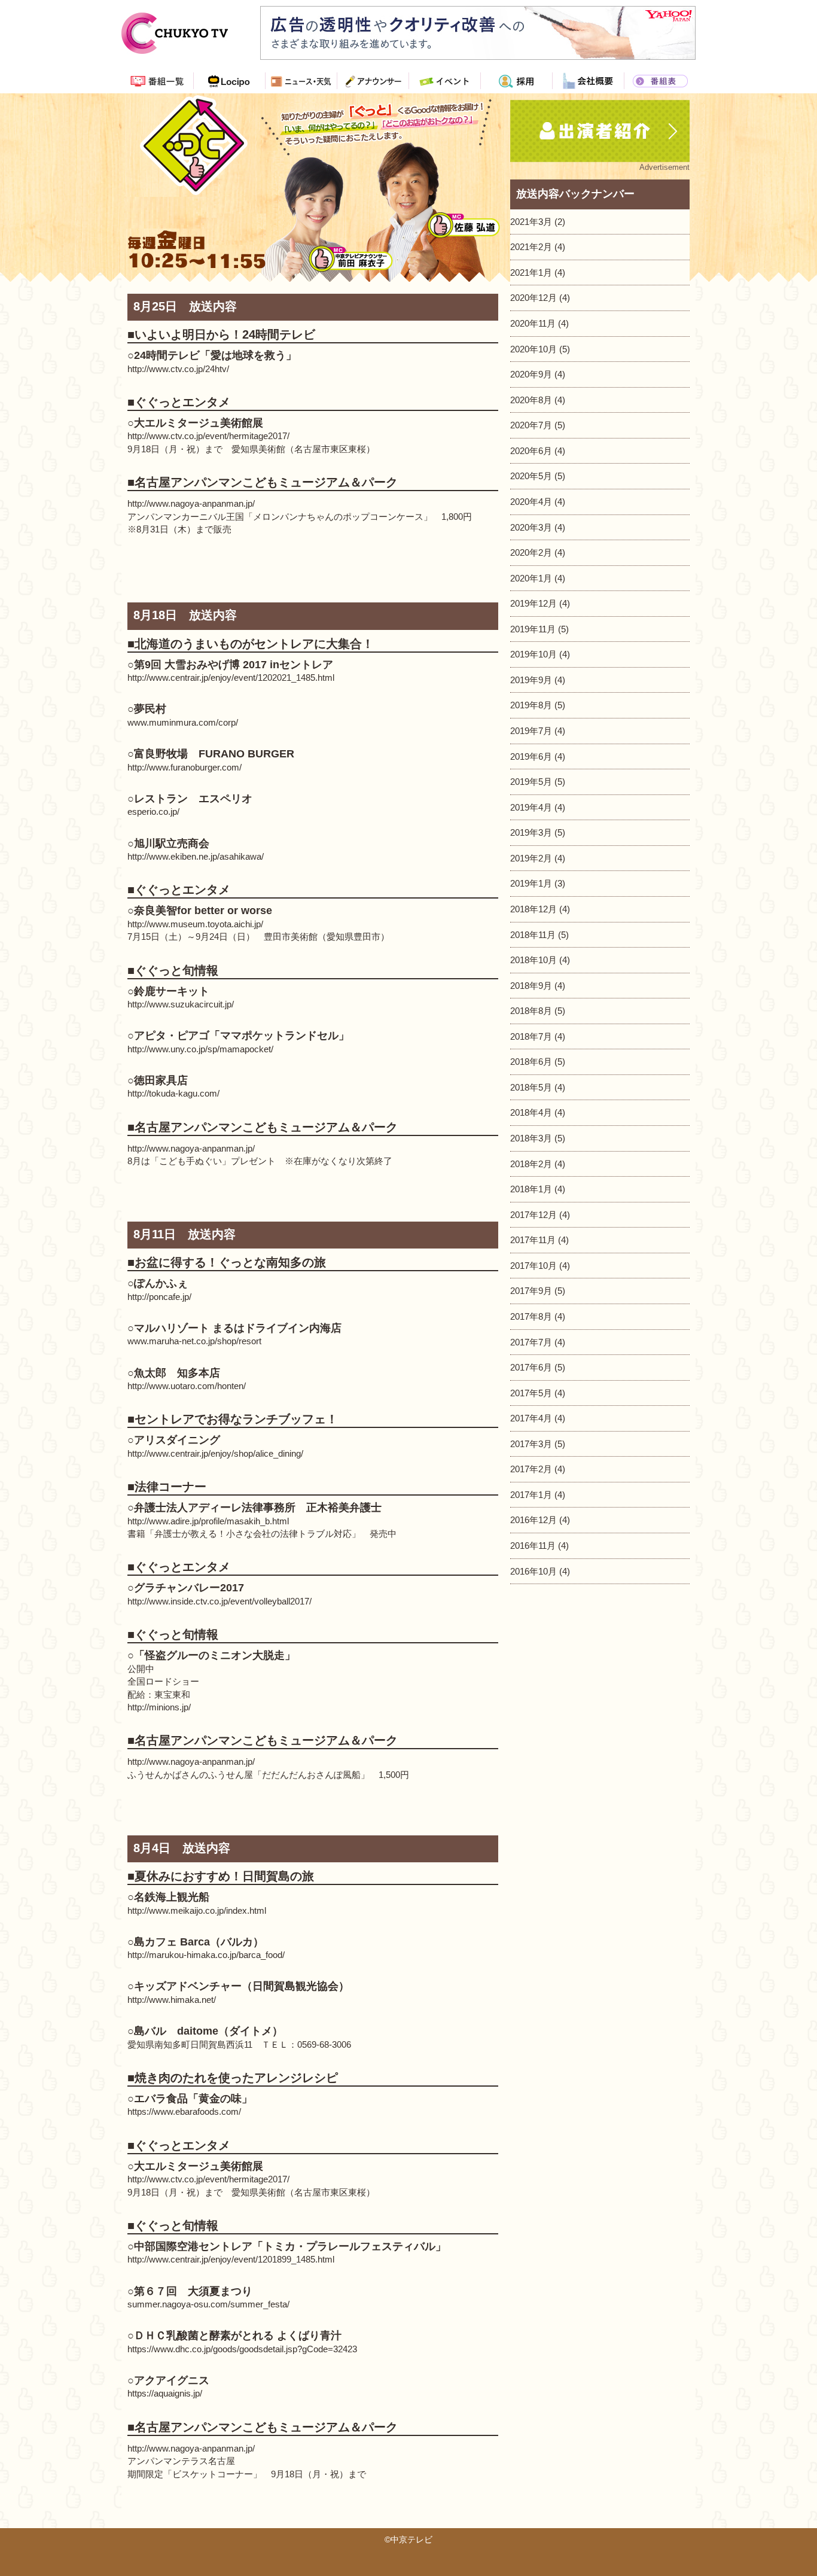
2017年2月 (531, 1469)
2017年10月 (534, 1266)
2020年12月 (534, 298)
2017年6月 (531, 1367)
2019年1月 (531, 883)
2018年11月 (533, 935)
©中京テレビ (408, 2540)
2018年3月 (531, 1138)
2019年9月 (531, 680)
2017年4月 (531, 1418)
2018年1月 (531, 1189)
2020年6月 (531, 451)
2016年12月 (534, 1520)
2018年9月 (531, 986)
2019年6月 (531, 756)
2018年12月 (534, 909)
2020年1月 (531, 578)
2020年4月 (531, 502)
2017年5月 (531, 1393)
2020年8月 (531, 400)
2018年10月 (534, 960)
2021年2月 (531, 247)
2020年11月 (533, 323)
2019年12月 (534, 603)
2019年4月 (531, 807)
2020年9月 (531, 374)
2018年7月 (531, 1036)
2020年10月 (534, 349)
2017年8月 (531, 1316)
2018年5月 (531, 1087)
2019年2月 (531, 858)
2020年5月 (531, 476)
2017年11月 (533, 1240)
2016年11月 (533, 1546)
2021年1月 (531, 272)
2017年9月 (531, 1291)
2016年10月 (534, 1571)
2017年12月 (534, 1215)
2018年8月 (531, 1011)
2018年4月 (531, 1112)
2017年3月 (531, 1444)
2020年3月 (531, 527)
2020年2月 (531, 552)
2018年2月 (531, 1164)
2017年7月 (531, 1342)
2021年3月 (531, 222)
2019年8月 (531, 705)
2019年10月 (534, 654)
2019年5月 (531, 782)
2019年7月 (531, 731)
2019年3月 (531, 832)
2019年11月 (533, 629)
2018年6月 (531, 1062)
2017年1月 (531, 1495)
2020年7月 (531, 425)
